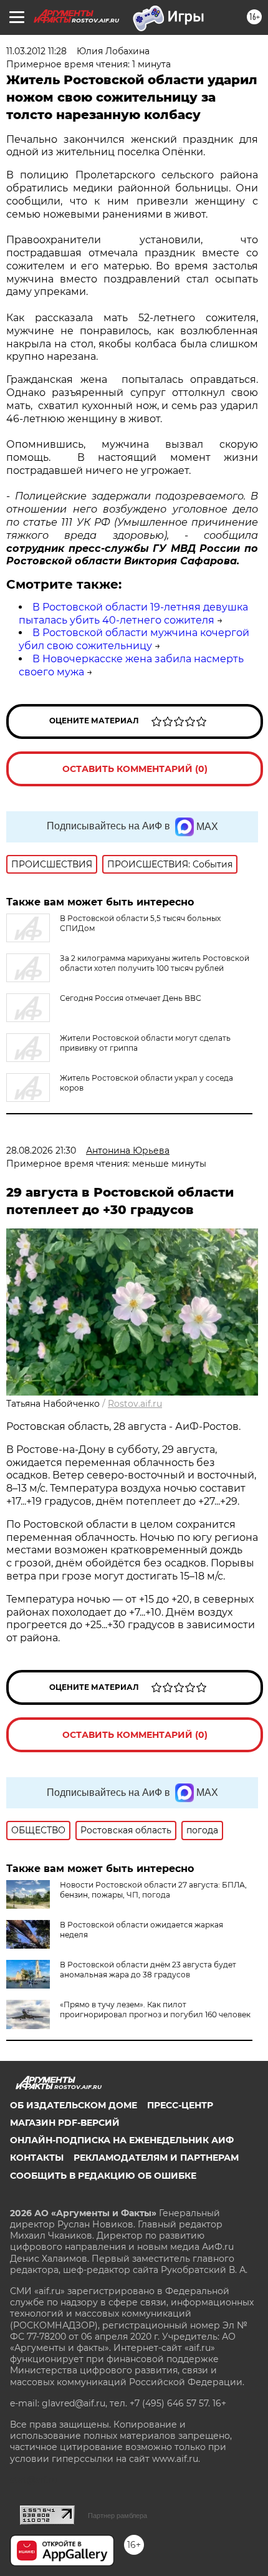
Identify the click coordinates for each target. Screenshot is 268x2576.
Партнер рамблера (117, 2516)
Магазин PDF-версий (65, 2123)
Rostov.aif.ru (135, 1404)
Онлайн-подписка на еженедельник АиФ (122, 2140)
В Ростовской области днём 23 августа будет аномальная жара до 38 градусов (148, 1970)
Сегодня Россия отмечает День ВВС (131, 998)
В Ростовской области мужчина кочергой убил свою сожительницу (134, 639)
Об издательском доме (74, 2105)
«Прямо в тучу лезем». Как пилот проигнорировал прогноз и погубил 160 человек (155, 2009)
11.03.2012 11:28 (36, 51)
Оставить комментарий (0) (135, 769)
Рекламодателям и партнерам (156, 2158)
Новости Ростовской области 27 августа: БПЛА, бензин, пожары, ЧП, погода (153, 1890)
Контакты (37, 2158)
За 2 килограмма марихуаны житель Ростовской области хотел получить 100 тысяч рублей (155, 963)
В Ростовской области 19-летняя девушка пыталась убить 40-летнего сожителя (133, 614)
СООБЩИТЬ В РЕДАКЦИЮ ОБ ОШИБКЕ (103, 2176)
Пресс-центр (180, 2105)
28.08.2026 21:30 (41, 1151)
